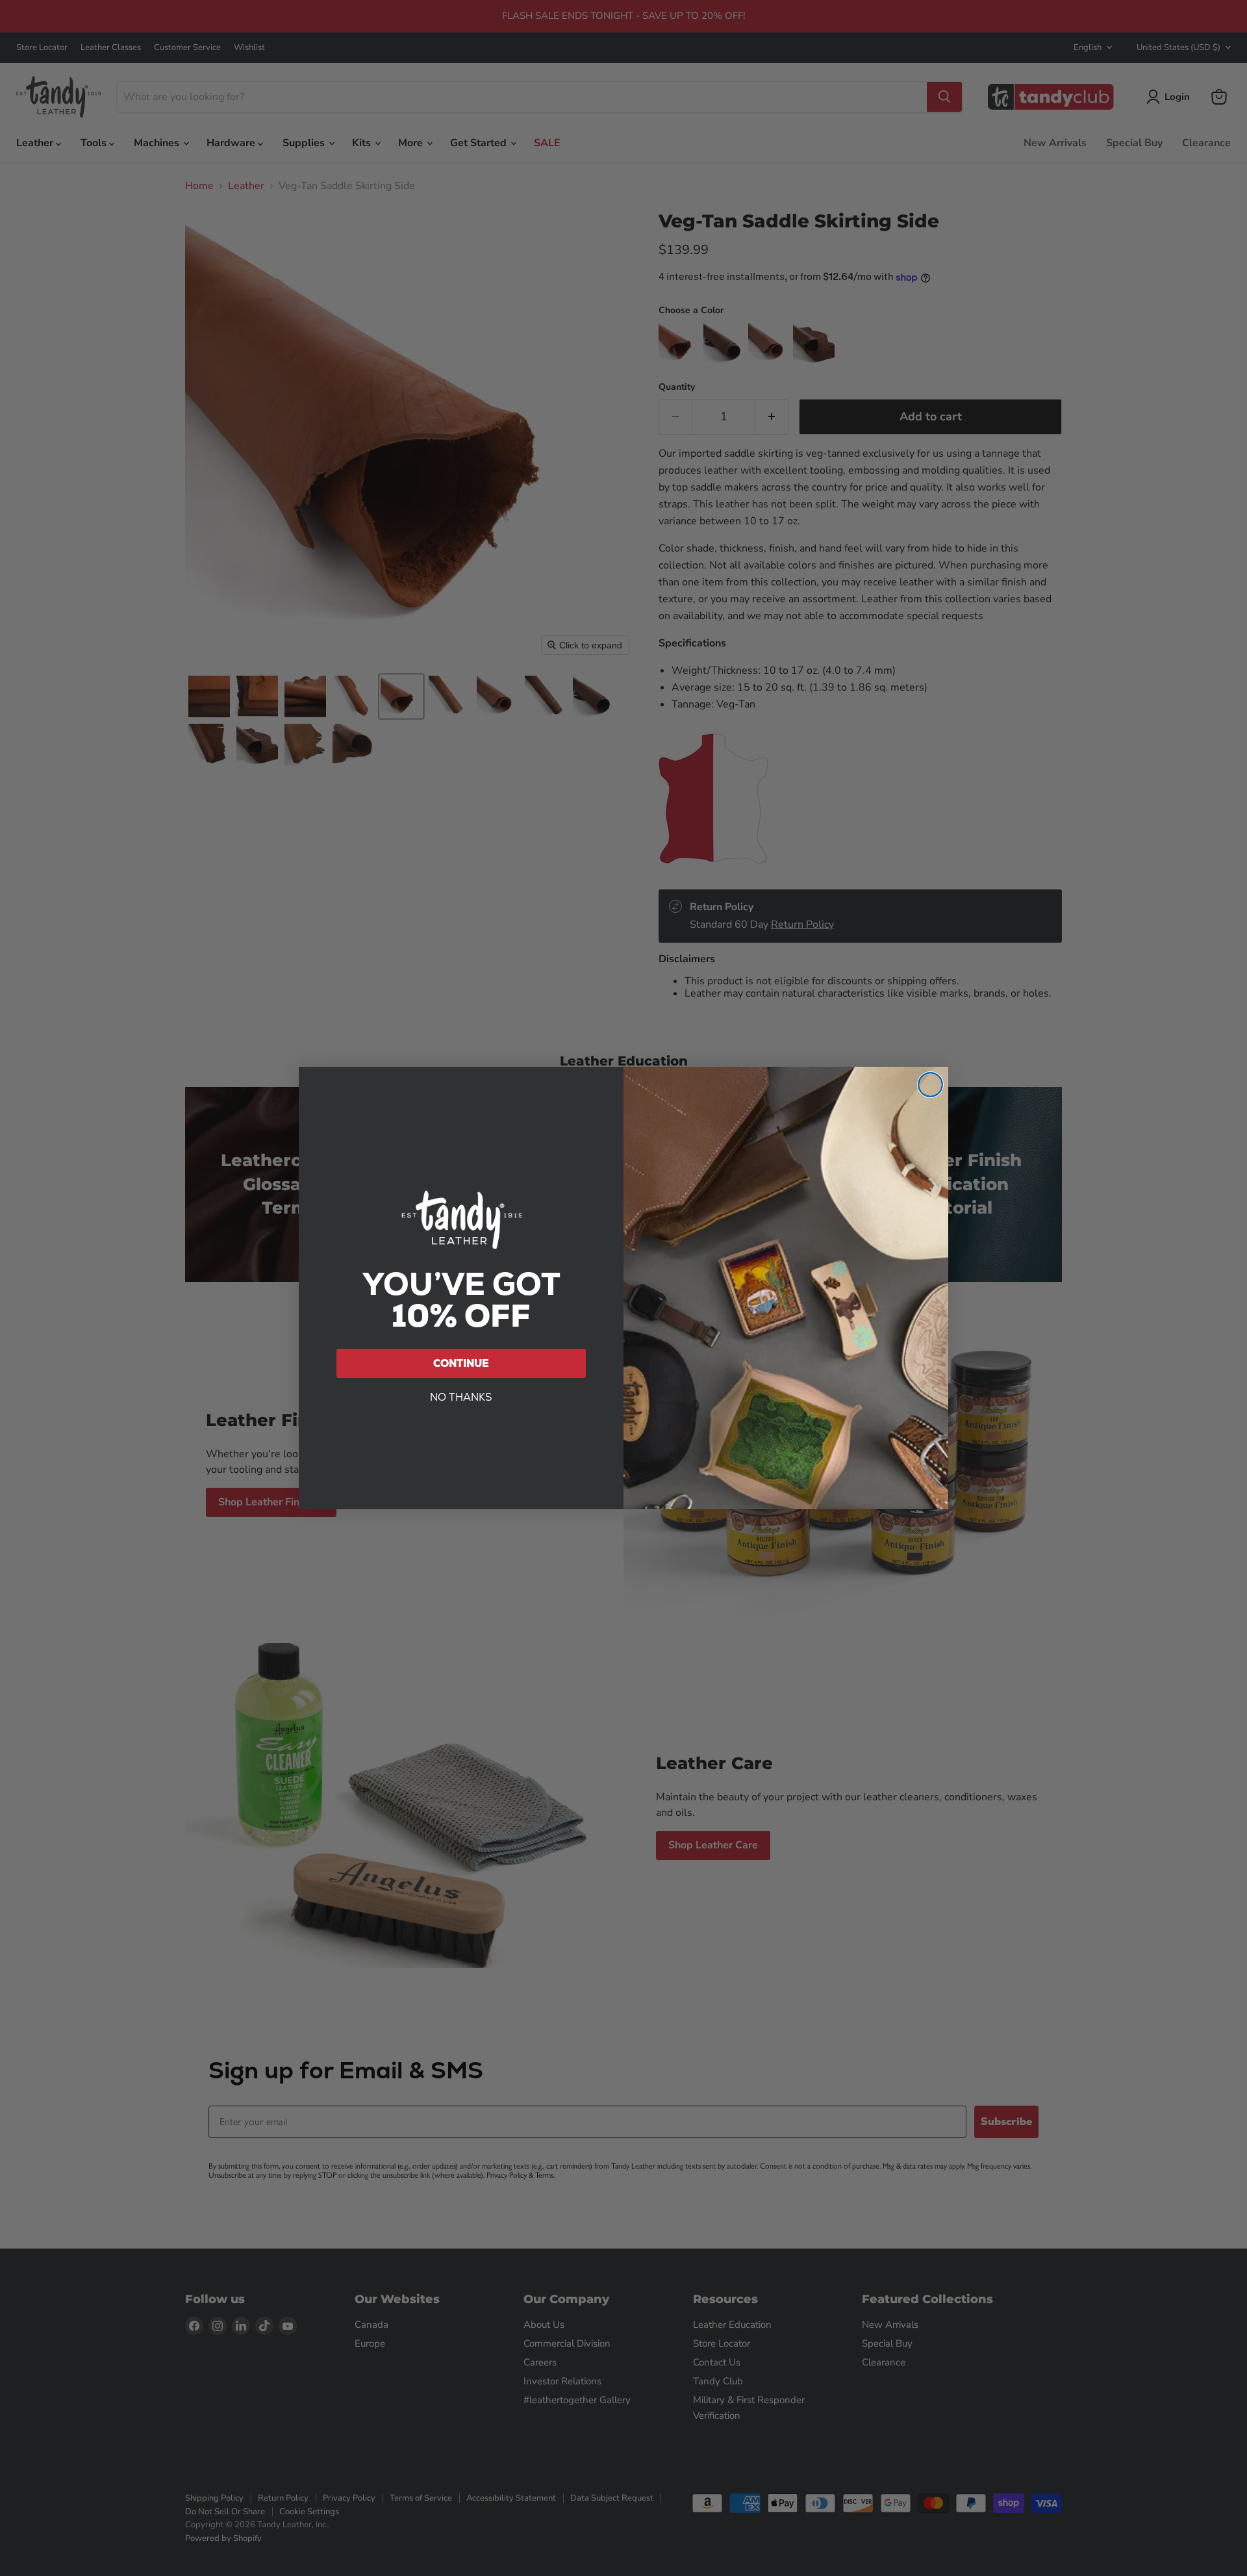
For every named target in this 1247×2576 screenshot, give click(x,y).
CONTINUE (461, 1363)
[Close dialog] (930, 1085)
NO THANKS (461, 1397)
